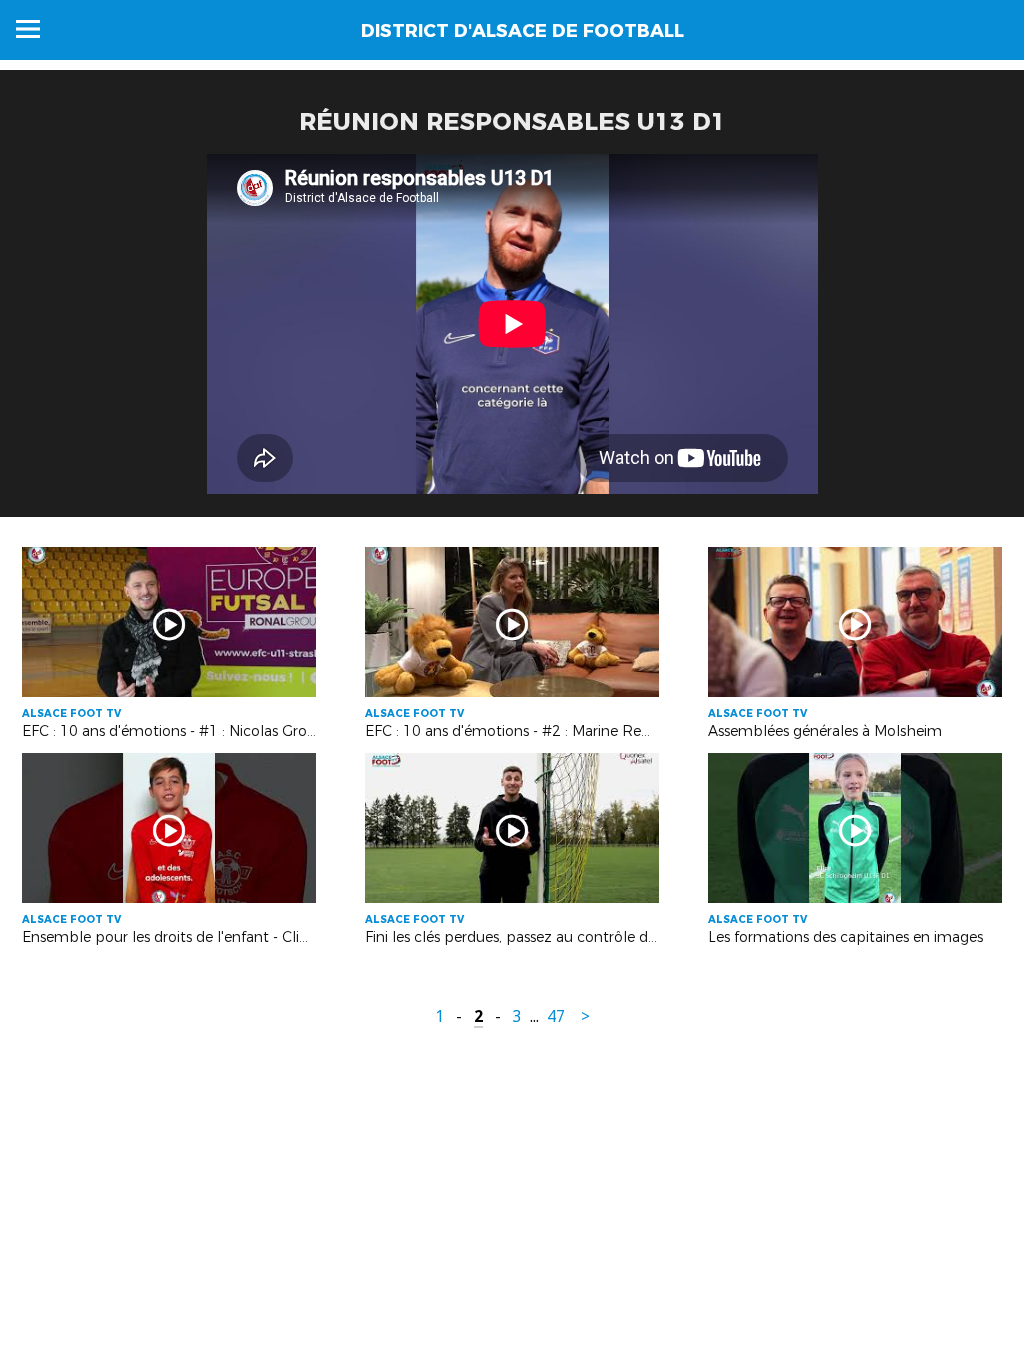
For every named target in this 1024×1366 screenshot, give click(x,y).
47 (556, 1016)
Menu (28, 29)
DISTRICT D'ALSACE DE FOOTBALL (522, 31)
